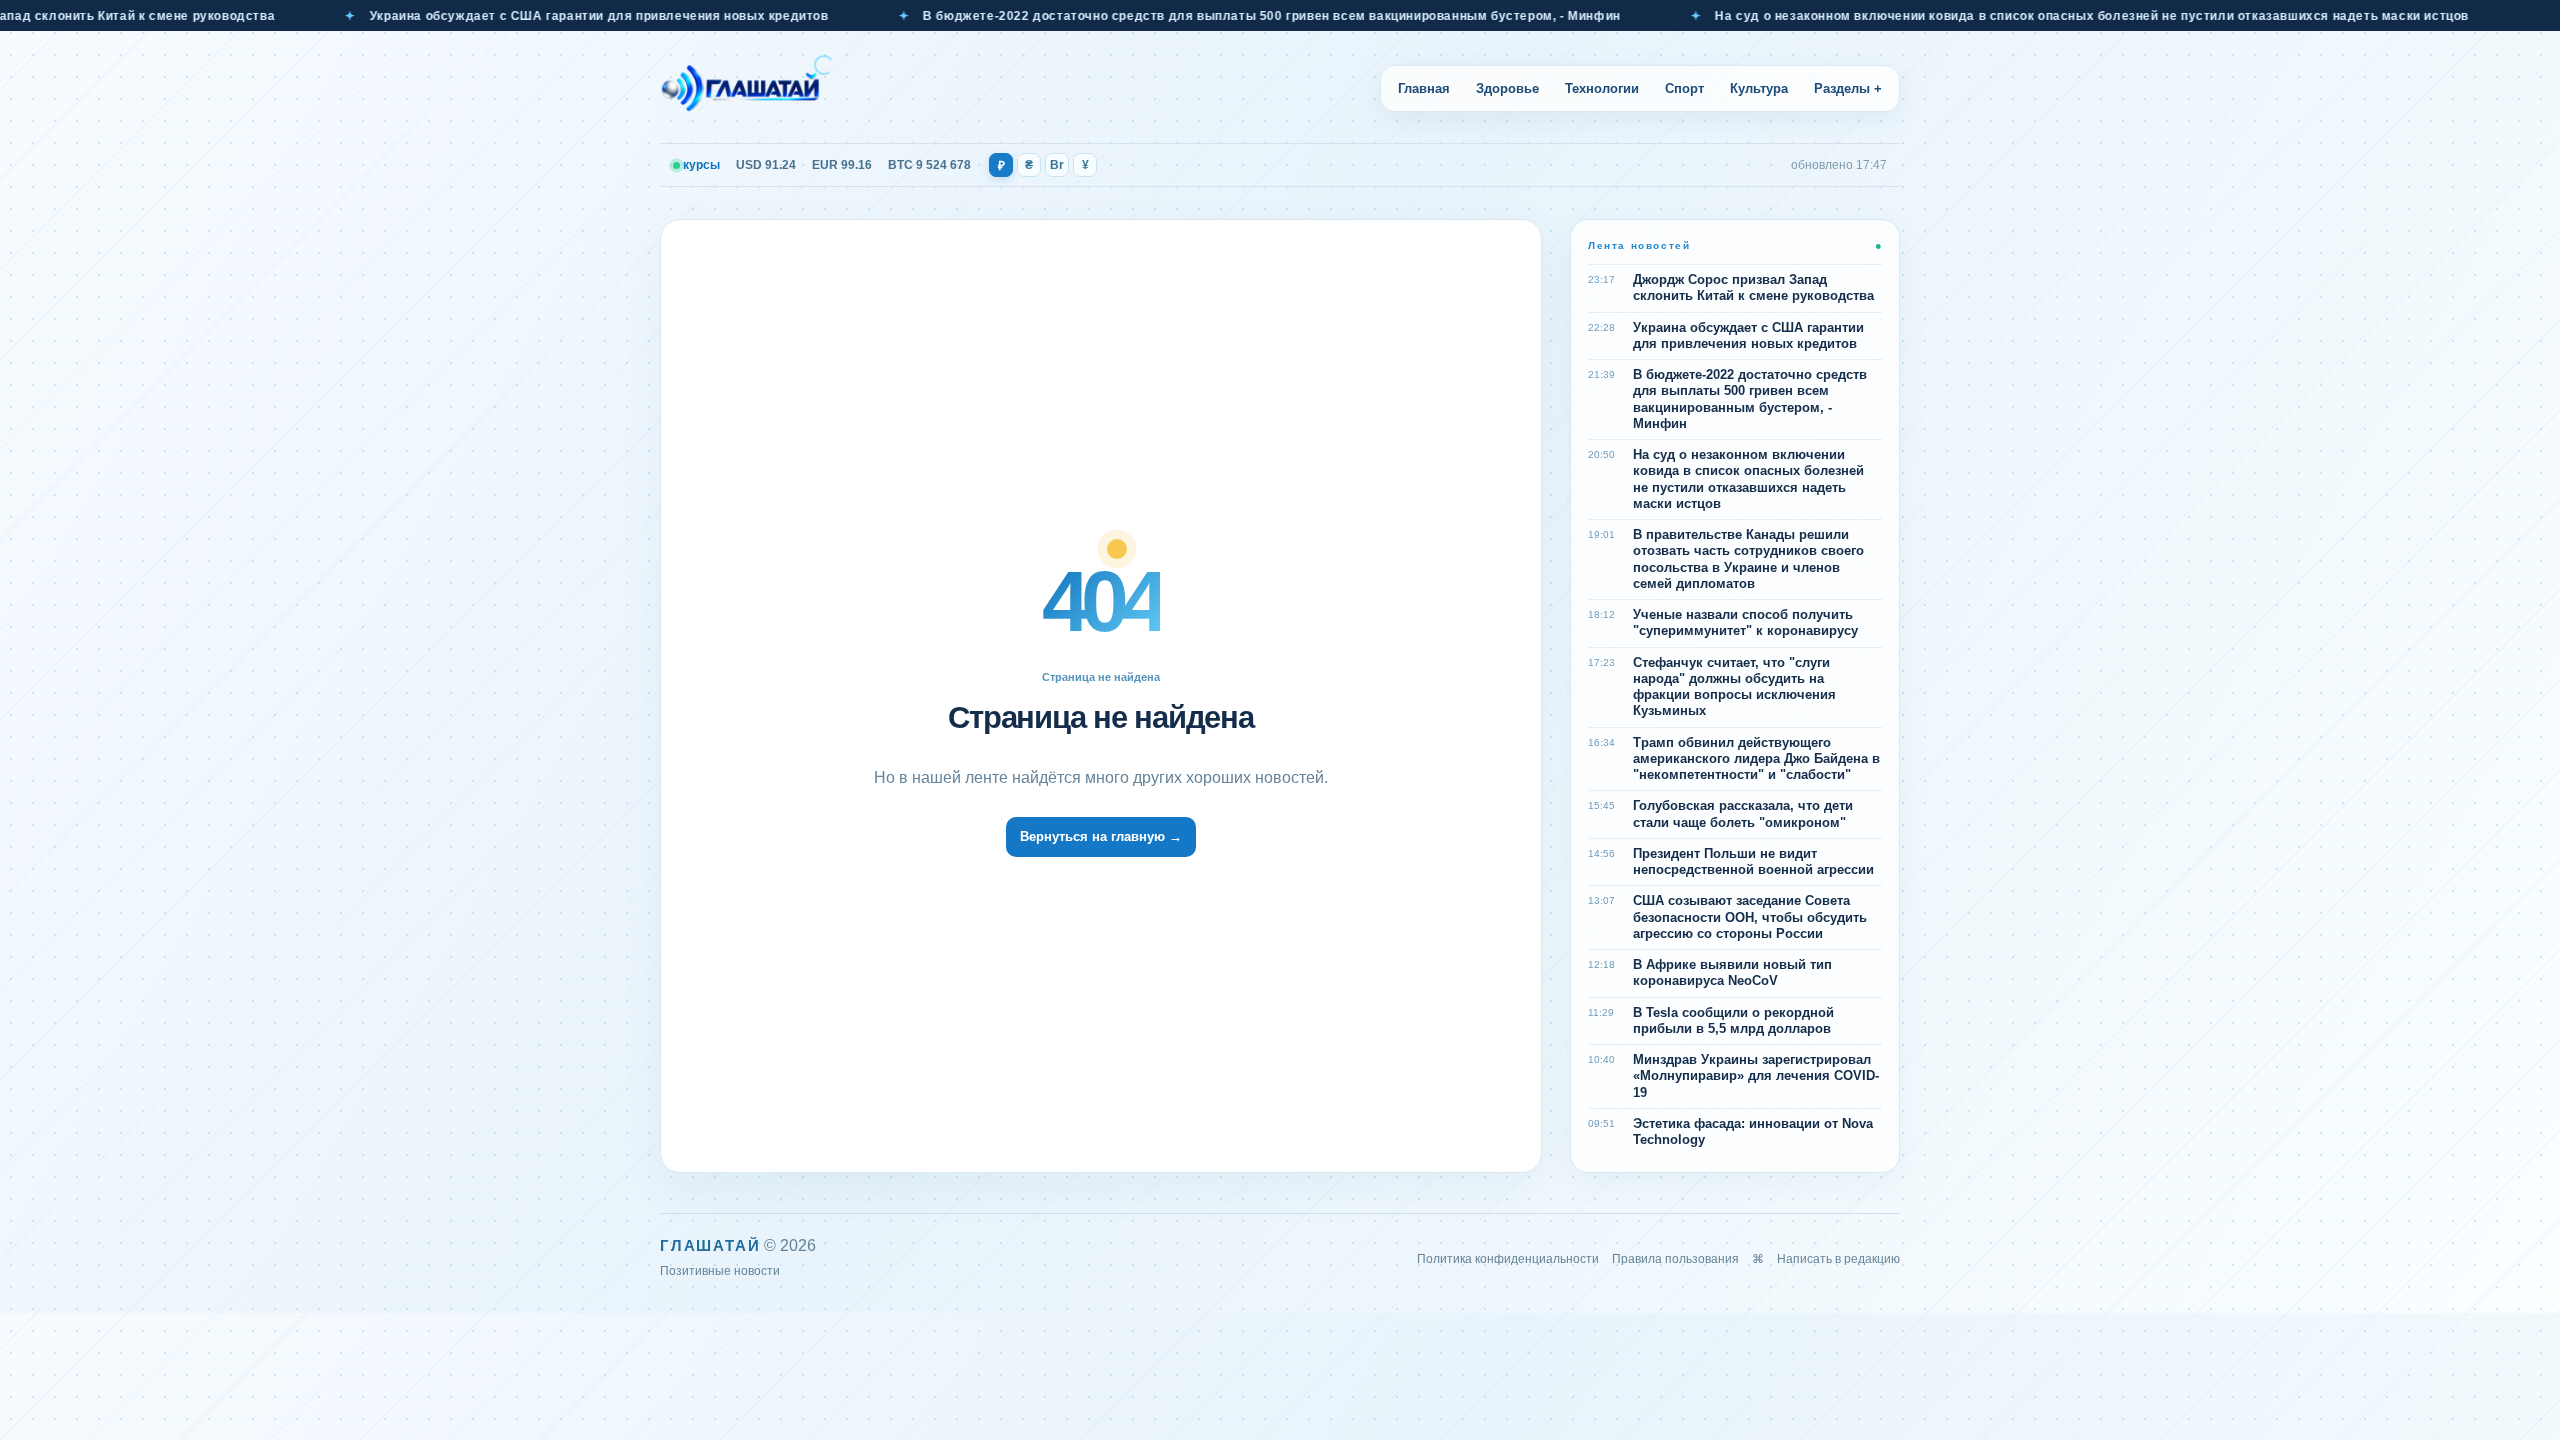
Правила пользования (1675, 1259)
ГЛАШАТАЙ (710, 1245)
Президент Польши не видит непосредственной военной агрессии (1753, 861)
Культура (1759, 88)
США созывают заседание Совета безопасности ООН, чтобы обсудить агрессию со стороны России (1750, 917)
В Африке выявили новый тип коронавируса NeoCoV (1732, 972)
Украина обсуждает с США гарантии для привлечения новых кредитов (543, 16)
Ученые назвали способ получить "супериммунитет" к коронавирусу (1745, 622)
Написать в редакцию (1838, 1259)
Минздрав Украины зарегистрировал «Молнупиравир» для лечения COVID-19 (1756, 1076)
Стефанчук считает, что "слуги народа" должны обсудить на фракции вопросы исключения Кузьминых (1734, 687)
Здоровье (1507, 88)
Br (1057, 165)
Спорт (1684, 88)
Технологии (1602, 88)
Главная (1424, 88)
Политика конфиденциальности (1508, 1259)
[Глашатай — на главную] (747, 88)
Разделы (1848, 88)
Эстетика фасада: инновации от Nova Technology (1753, 1131)
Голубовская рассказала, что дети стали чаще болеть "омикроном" (1743, 813)
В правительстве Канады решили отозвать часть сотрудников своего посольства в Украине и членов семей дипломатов (1748, 559)
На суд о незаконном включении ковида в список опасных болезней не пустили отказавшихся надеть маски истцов (2037, 16)
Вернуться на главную (1101, 836)
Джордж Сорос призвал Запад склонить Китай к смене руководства (1753, 287)
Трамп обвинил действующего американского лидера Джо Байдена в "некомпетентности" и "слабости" (1756, 759)
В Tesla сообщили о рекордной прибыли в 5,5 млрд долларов (1733, 1020)
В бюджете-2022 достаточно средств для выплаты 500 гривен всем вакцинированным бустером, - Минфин (1217, 16)
